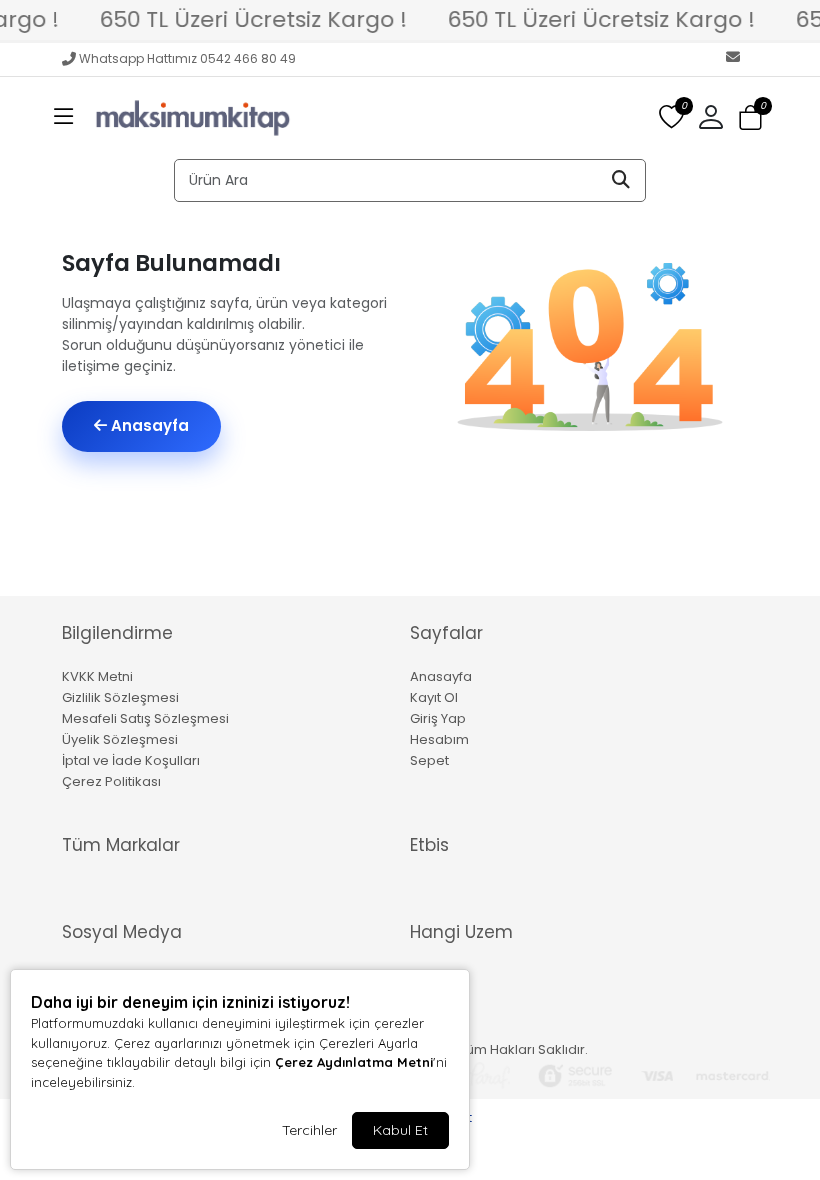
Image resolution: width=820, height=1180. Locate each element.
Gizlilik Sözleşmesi (120, 697)
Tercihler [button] (309, 1130)
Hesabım (439, 739)
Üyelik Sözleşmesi (120, 739)
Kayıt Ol (434, 697)
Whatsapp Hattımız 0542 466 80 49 (187, 58)
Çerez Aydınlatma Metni (354, 1062)
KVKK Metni (97, 676)
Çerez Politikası (111, 781)
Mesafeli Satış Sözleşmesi (145, 718)
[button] (64, 118)
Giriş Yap (438, 718)
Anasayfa (148, 425)
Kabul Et (400, 1130)
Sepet (429, 760)
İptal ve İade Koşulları (131, 760)
